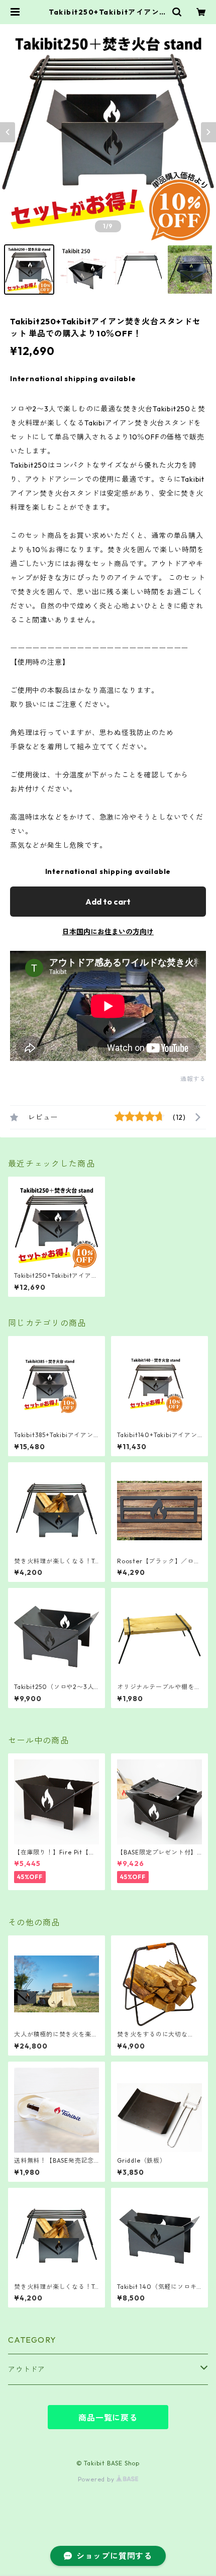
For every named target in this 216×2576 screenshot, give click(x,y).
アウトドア (27, 2369)
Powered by (97, 2479)
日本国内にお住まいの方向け (108, 932)
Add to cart (108, 902)
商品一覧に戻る (108, 2418)
